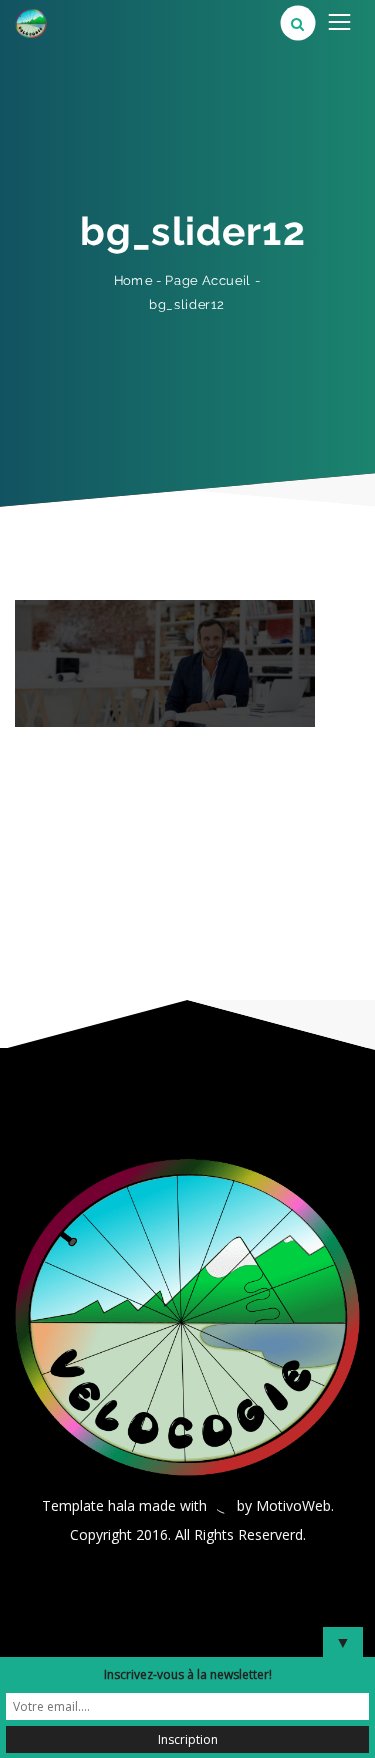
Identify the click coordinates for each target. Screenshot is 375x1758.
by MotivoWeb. (285, 1505)
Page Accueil (209, 279)
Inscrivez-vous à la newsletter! (188, 1674)
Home (133, 280)
